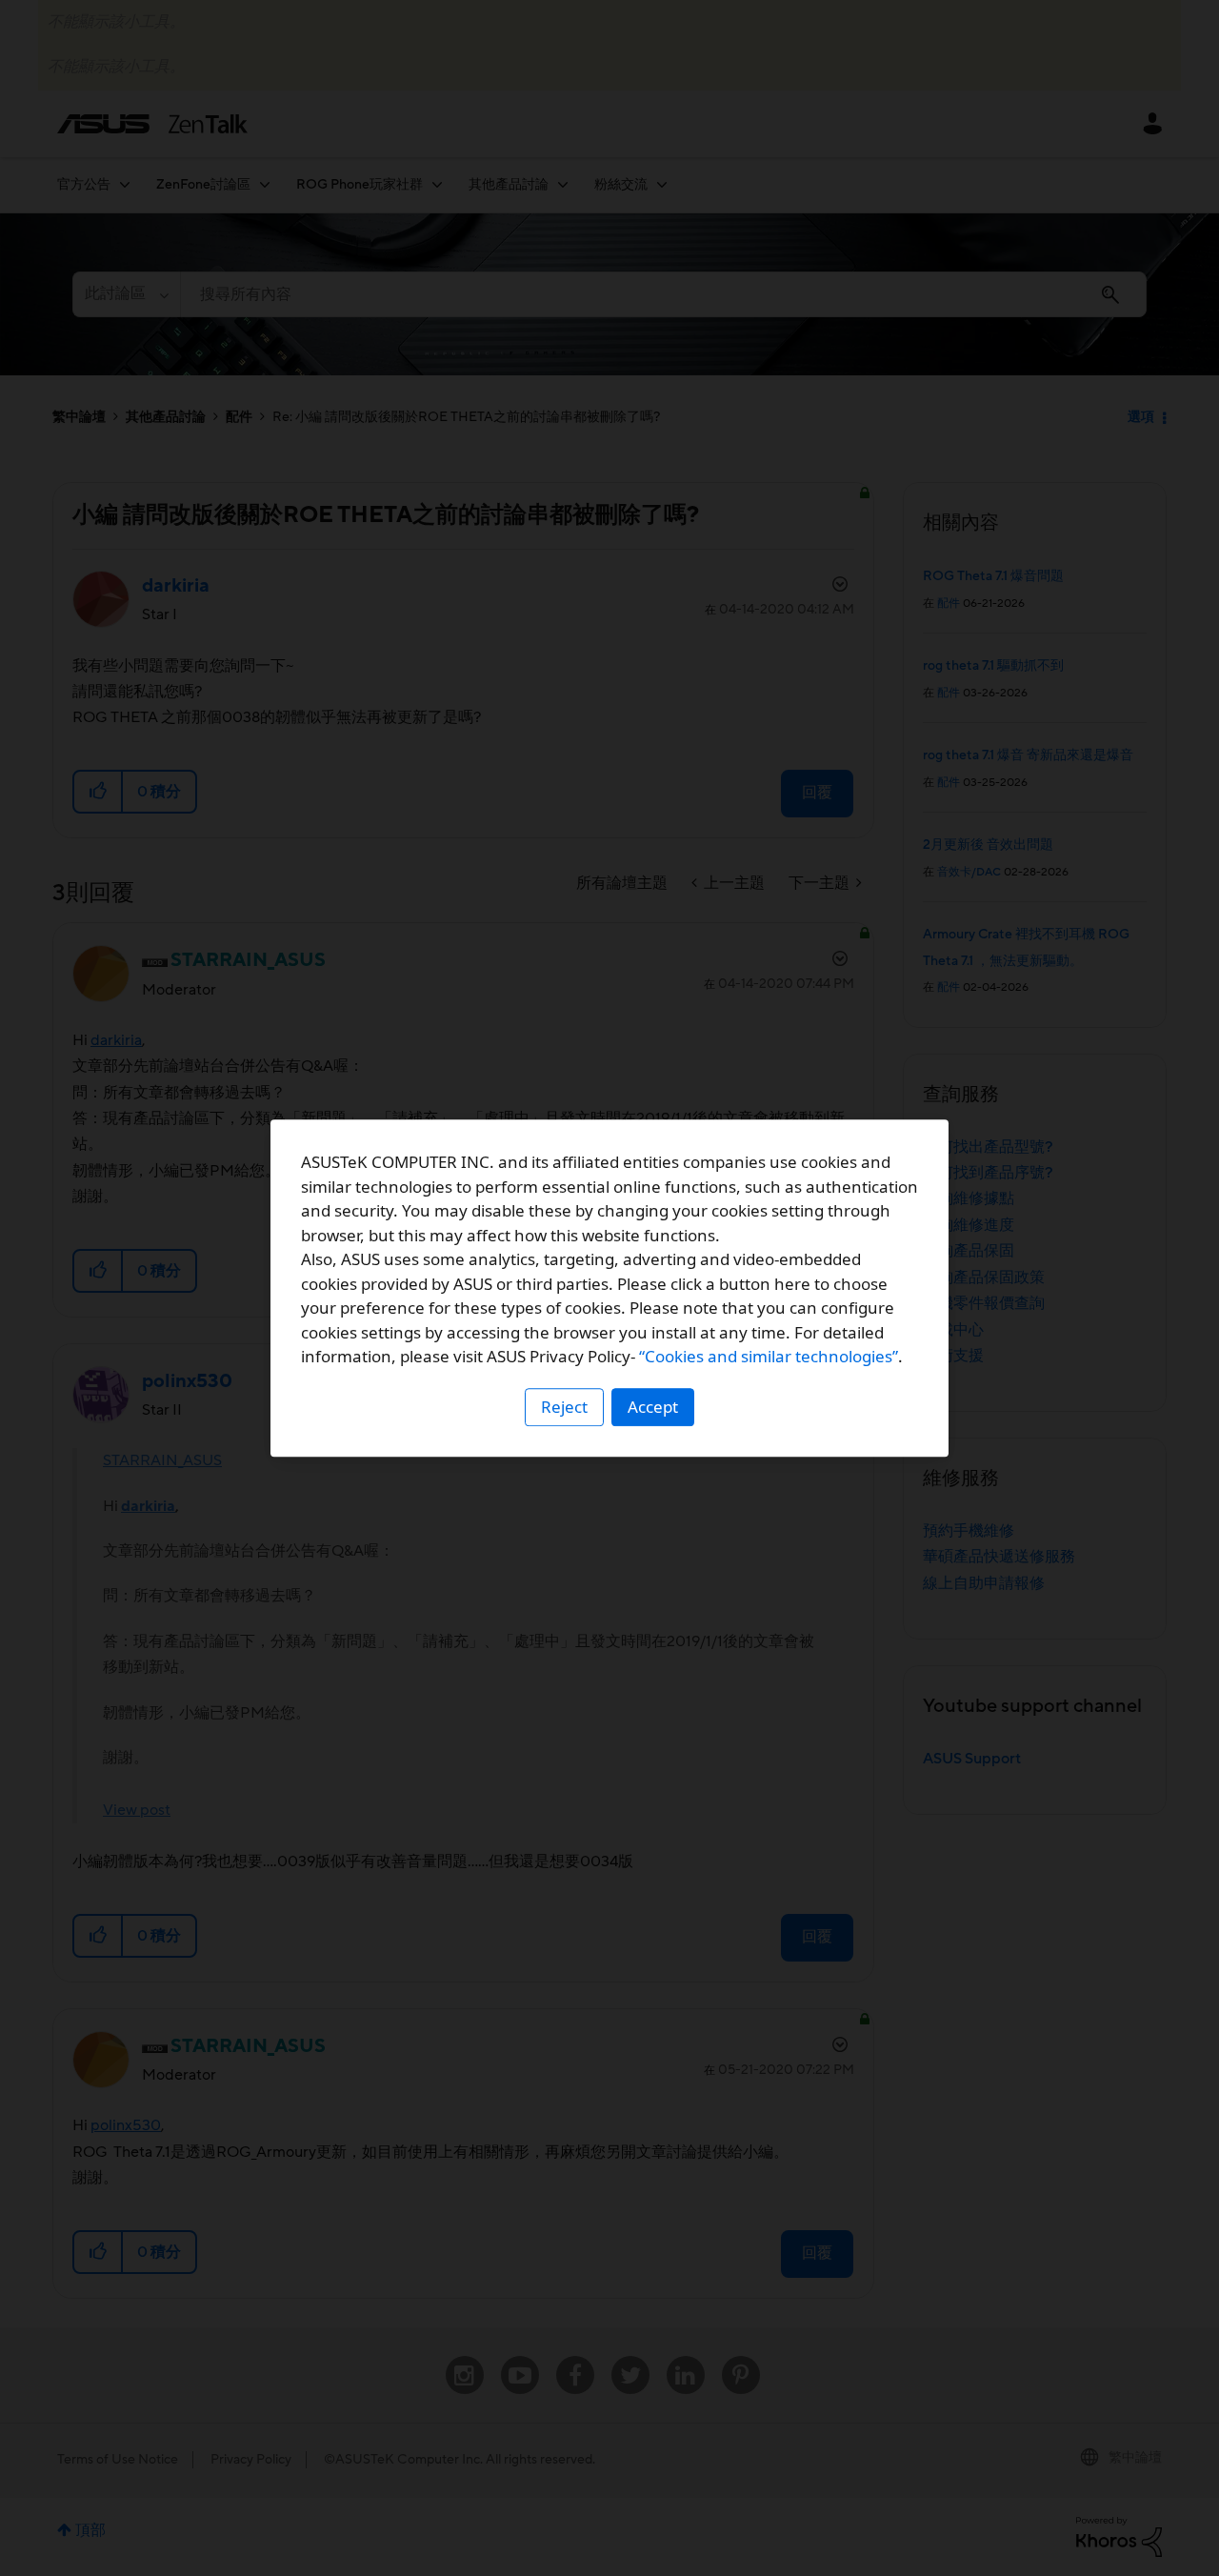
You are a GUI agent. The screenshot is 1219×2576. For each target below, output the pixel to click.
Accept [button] (653, 1407)
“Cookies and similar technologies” (769, 1356)
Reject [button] (564, 1407)
